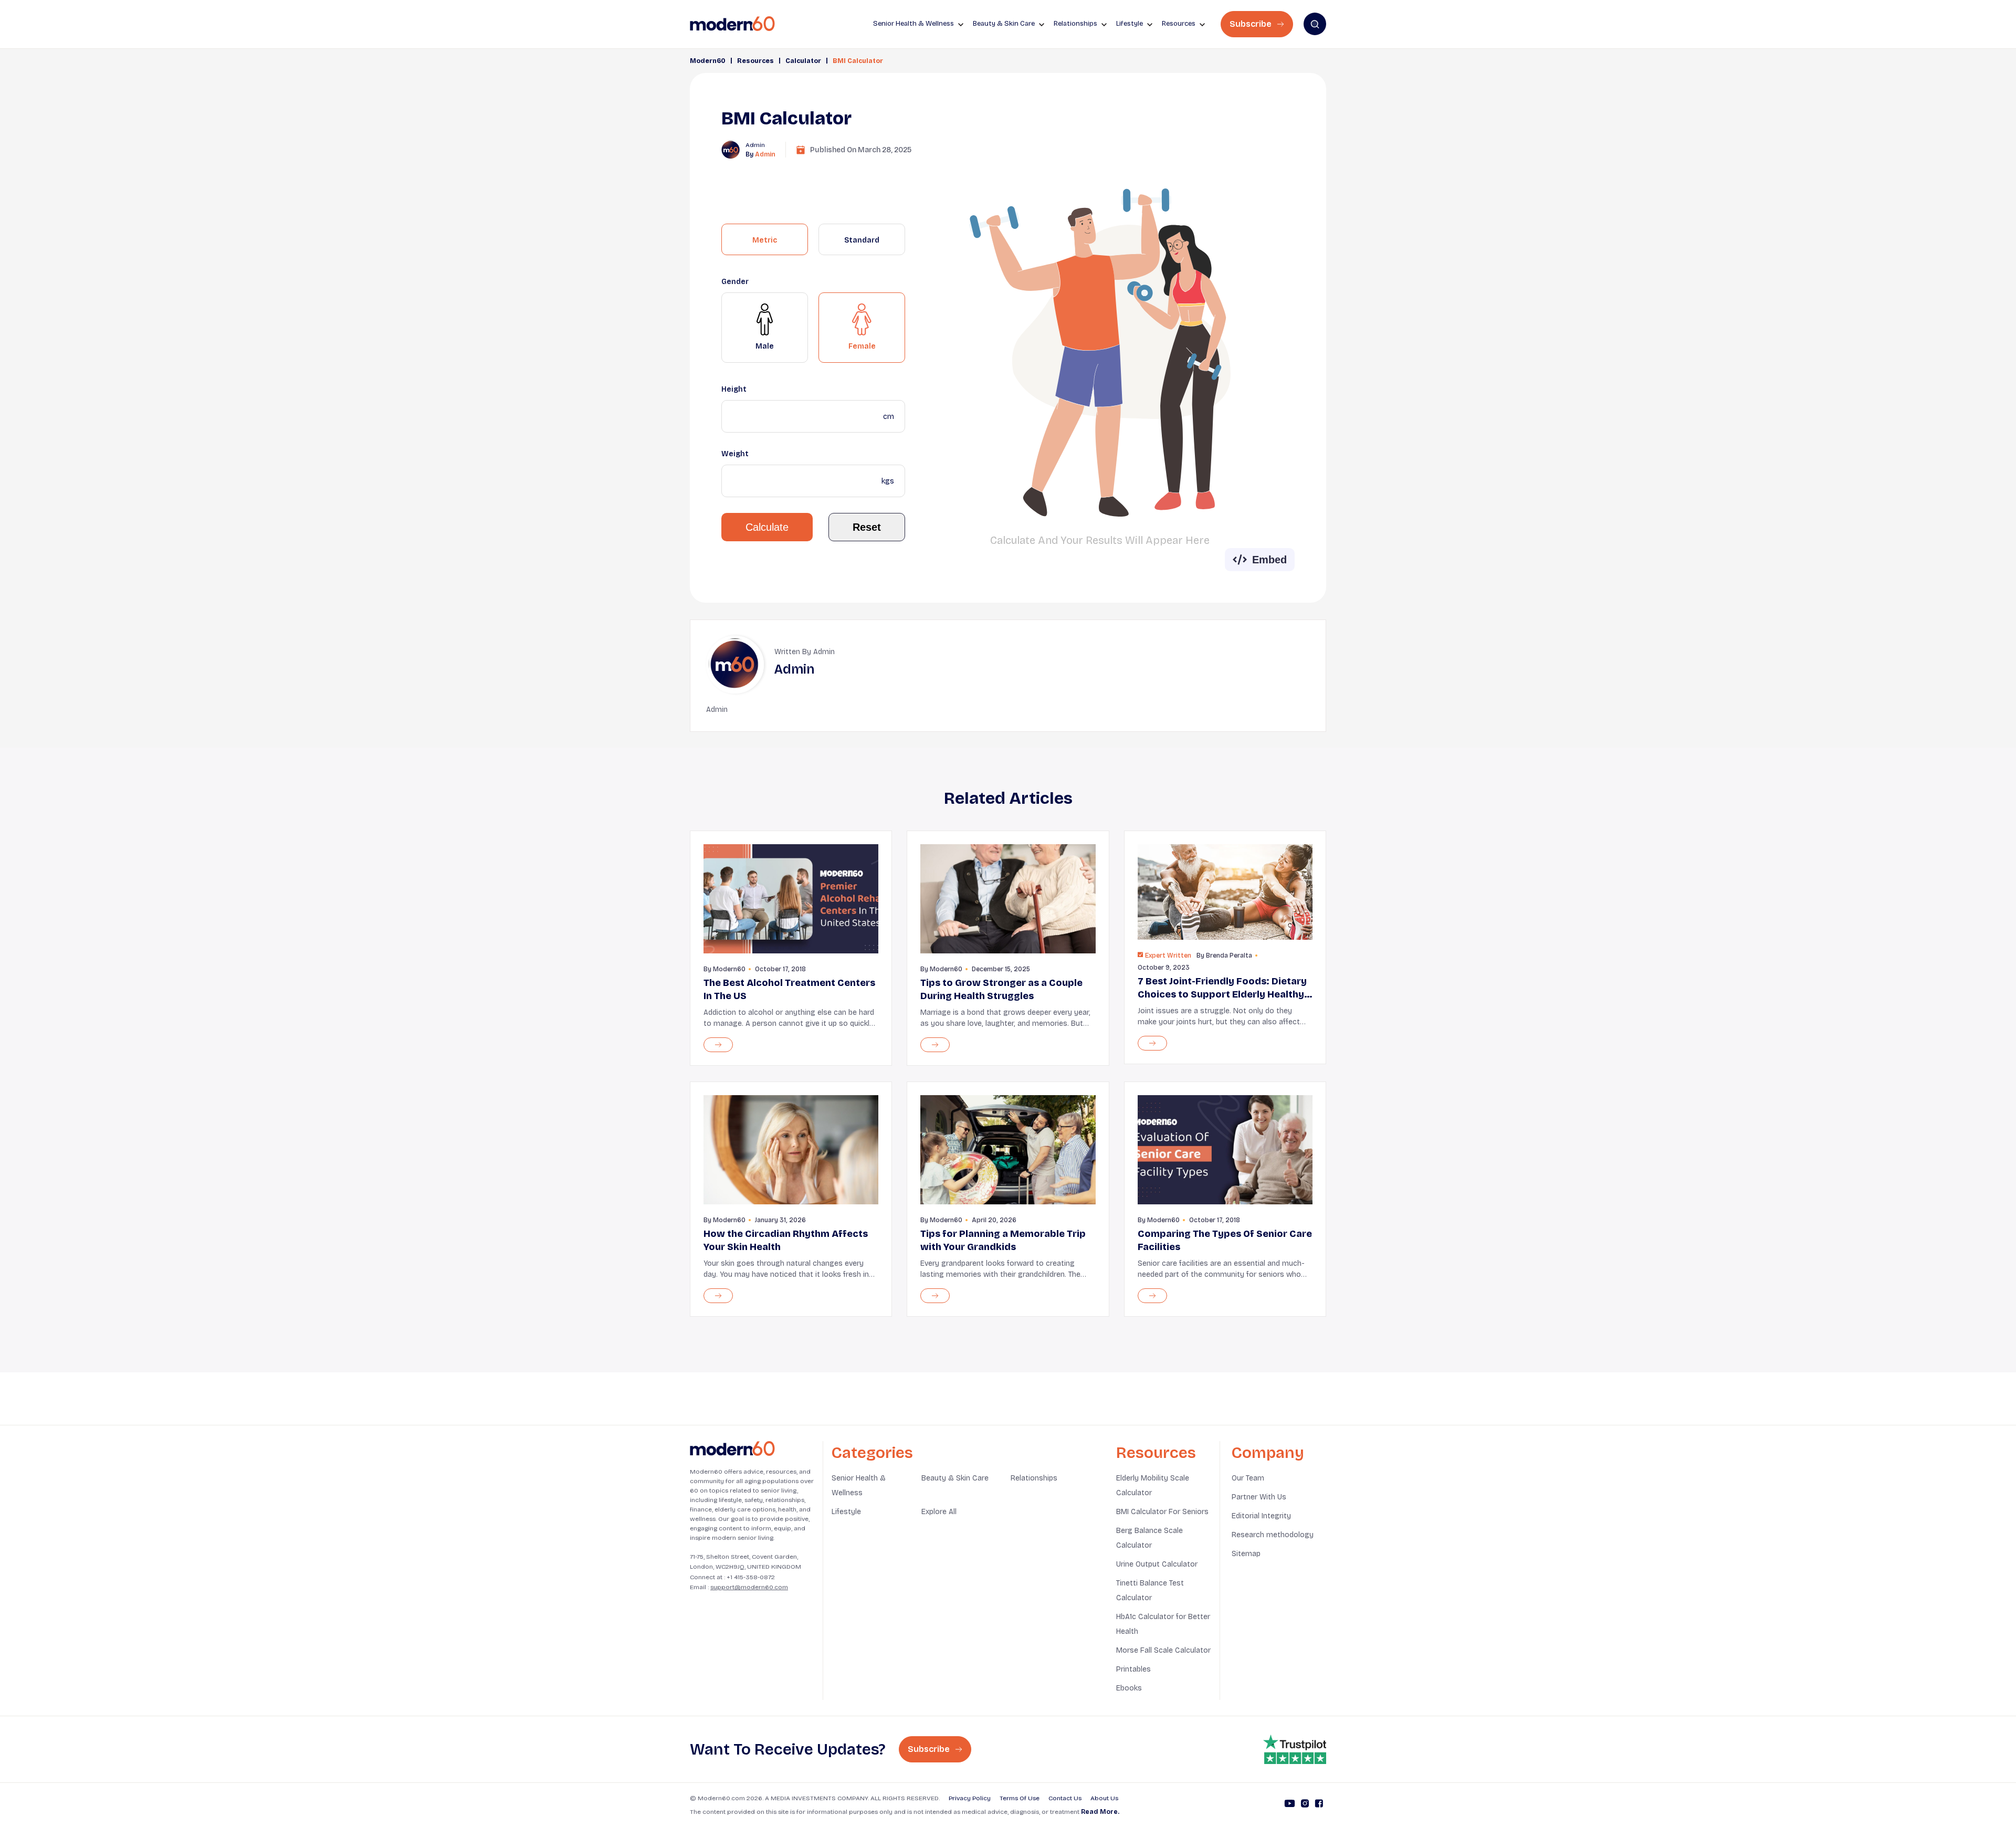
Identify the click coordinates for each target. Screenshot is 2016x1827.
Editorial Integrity (1261, 1516)
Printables (1133, 1669)
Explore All (939, 1512)
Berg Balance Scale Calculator (1149, 1538)
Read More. (1100, 1812)
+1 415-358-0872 (751, 1577)
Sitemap (1246, 1554)
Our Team (1248, 1478)
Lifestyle (846, 1512)
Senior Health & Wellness (859, 1485)
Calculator (803, 61)
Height (734, 389)
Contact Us (1065, 1798)
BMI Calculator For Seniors (1162, 1512)
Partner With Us (1259, 1497)
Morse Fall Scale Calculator (1163, 1650)
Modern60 (708, 61)
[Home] (732, 1449)
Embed (1269, 560)
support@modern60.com (749, 1587)
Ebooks (1129, 1688)
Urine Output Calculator (1157, 1564)
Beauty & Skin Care (955, 1478)
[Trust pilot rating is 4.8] (1295, 1749)
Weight (735, 454)
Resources (755, 61)
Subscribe (1252, 24)
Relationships (1034, 1478)
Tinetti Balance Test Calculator (1150, 1590)
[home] (732, 24)
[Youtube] (1290, 1805)
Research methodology (1273, 1535)
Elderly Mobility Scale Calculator (1153, 1485)
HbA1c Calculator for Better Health (1163, 1624)
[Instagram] (1305, 1805)
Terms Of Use (1020, 1798)
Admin (765, 154)
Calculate (767, 527)
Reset (867, 527)
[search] (1315, 24)
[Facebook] (1319, 1805)
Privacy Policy (970, 1798)
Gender (735, 282)
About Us (1104, 1798)
